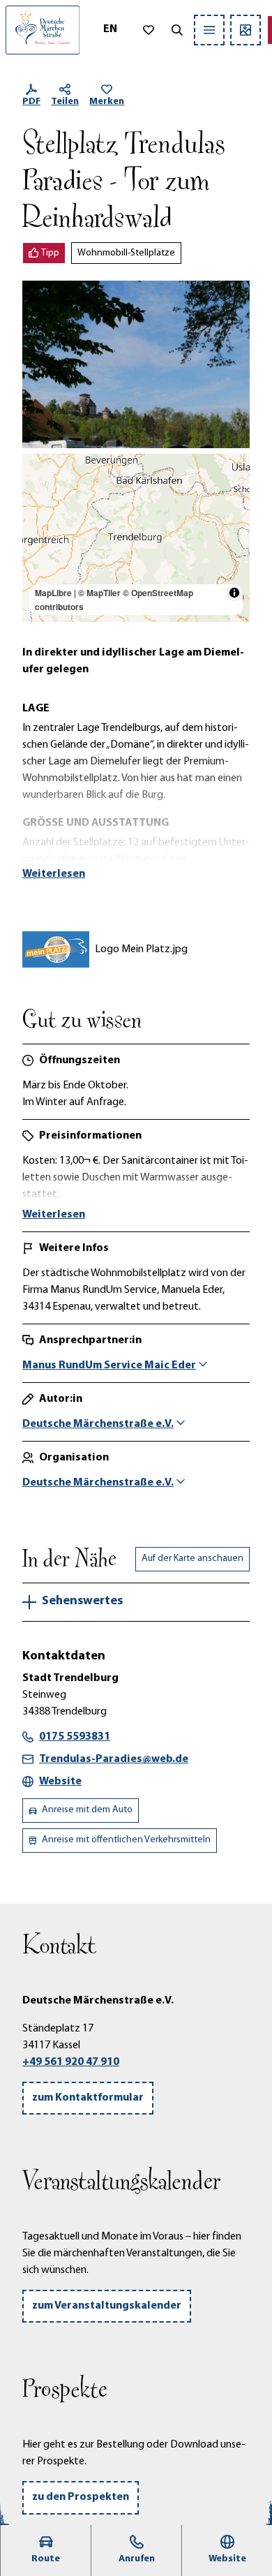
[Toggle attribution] (234, 593)
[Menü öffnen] (209, 30)
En (110, 29)
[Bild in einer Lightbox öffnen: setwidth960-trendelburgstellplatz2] (136, 365)
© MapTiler (99, 593)
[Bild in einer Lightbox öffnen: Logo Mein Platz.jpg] (56, 949)
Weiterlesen (54, 874)
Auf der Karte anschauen (192, 1559)
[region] (136, 538)
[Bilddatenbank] (245, 30)
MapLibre (53, 593)
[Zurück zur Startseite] (43, 30)
